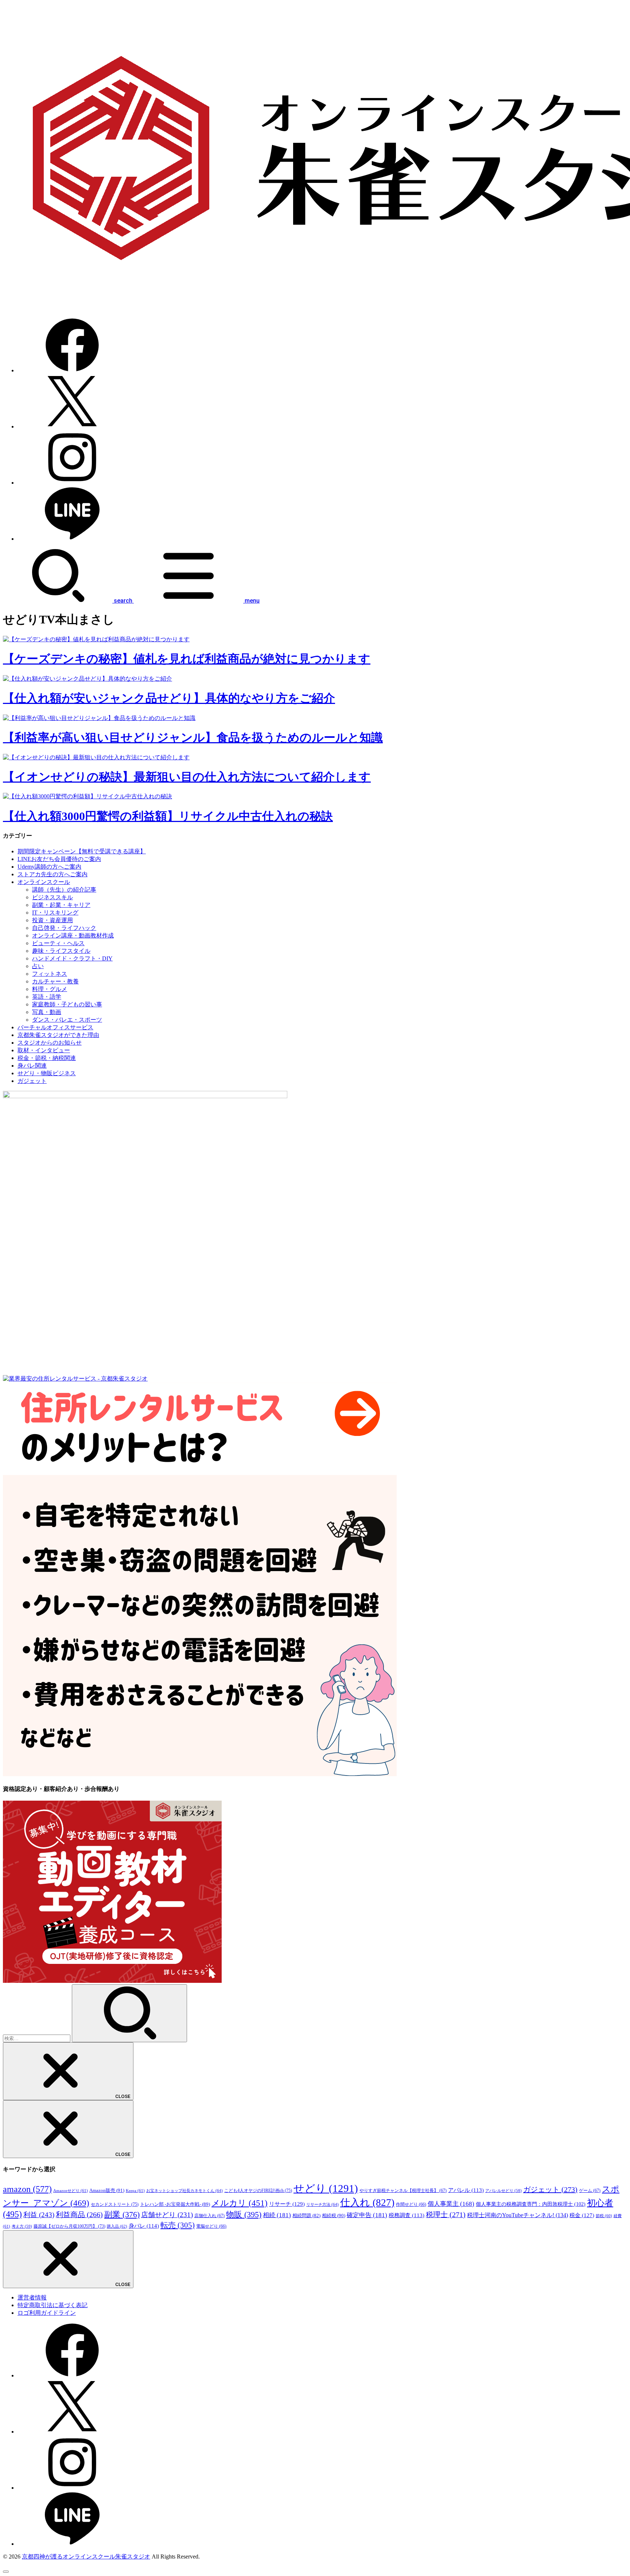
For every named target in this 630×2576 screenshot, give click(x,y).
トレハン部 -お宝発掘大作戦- (175, 2204)
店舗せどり (167, 2215)
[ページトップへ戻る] (6, 2572)
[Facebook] (72, 370)
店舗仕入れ (209, 2216)
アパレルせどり (503, 2191)
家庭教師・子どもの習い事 (67, 1004)
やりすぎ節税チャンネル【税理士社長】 (403, 2191)
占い (38, 966)
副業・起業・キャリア (61, 905)
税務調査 (407, 2215)
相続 (277, 2215)
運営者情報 (32, 2297)
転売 (178, 2225)
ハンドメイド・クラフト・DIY (72, 958)
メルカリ (240, 2203)
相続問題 (306, 2216)
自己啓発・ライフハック (64, 928)
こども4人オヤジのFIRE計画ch (258, 2191)
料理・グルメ (50, 989)
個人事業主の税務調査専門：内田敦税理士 (531, 2204)
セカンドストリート (115, 2204)
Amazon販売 (107, 2190)
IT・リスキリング (55, 913)
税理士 (446, 2215)
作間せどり (411, 2204)
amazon (27, 2189)
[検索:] (37, 2038)
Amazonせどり (71, 2191)
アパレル (466, 2190)
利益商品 (79, 2215)
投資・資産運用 (52, 920)
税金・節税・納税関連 (47, 1058)
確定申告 (367, 2215)
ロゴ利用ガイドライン (47, 2313)
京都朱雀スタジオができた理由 (58, 1035)
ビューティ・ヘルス (58, 943)
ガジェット (32, 1081)
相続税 (334, 2215)
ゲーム (590, 2191)
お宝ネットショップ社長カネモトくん (184, 2191)
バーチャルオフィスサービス (55, 1027)
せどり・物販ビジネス (47, 1073)
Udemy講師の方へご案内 (49, 867)
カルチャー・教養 (55, 981)
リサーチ (287, 2204)
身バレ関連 (32, 1066)
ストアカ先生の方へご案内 (52, 874)
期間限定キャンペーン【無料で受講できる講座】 (82, 851)
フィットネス (50, 974)
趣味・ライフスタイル (61, 951)
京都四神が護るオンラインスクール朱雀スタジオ (86, 2557)
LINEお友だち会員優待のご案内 (59, 859)
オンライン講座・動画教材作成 (73, 935)
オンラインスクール (44, 882)
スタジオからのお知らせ (50, 1043)
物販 (244, 2214)
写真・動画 (47, 1012)
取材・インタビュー (44, 1050)
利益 (39, 2215)
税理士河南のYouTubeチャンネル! (518, 2215)
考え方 (22, 2226)
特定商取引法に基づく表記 (52, 2305)
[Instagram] (72, 483)
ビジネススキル (52, 897)
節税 (604, 2216)
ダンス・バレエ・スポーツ (67, 1020)
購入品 (117, 2226)
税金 (582, 2215)
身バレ (144, 2226)
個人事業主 (451, 2204)
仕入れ (367, 2203)
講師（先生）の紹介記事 (64, 890)
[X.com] (72, 426)
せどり (326, 2188)
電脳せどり (211, 2226)
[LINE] (72, 539)
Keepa (135, 2191)
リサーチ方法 (322, 2204)
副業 (122, 2214)
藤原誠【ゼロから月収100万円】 (69, 2226)
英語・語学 (47, 997)
